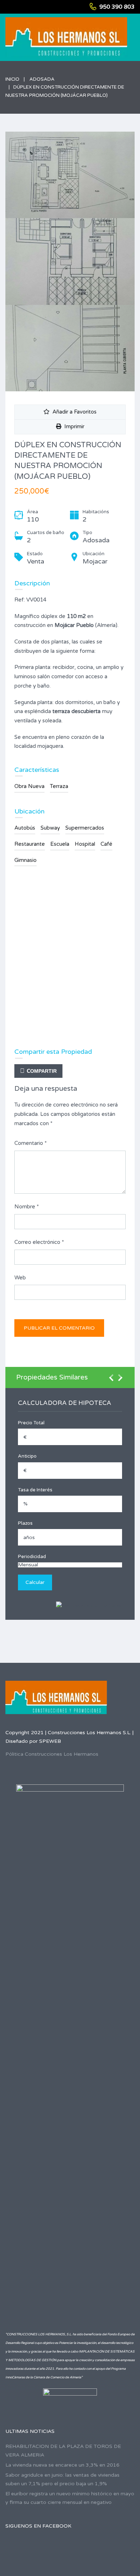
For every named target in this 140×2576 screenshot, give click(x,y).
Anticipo (27, 1456)
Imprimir (73, 426)
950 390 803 (117, 7)
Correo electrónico (39, 1242)
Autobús (25, 828)
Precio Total (31, 1423)
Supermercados (85, 828)
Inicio (12, 79)
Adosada (42, 79)
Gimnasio (25, 860)
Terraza (59, 786)
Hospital (85, 844)
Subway (50, 828)
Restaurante (30, 844)
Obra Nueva (29, 786)
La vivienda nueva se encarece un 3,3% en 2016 (62, 2465)
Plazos (25, 1523)
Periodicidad (32, 1557)
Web (20, 1278)
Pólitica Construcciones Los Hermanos (52, 1754)
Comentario (31, 1143)
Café (106, 844)
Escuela (60, 844)
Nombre (27, 1207)
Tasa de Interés (35, 1490)
